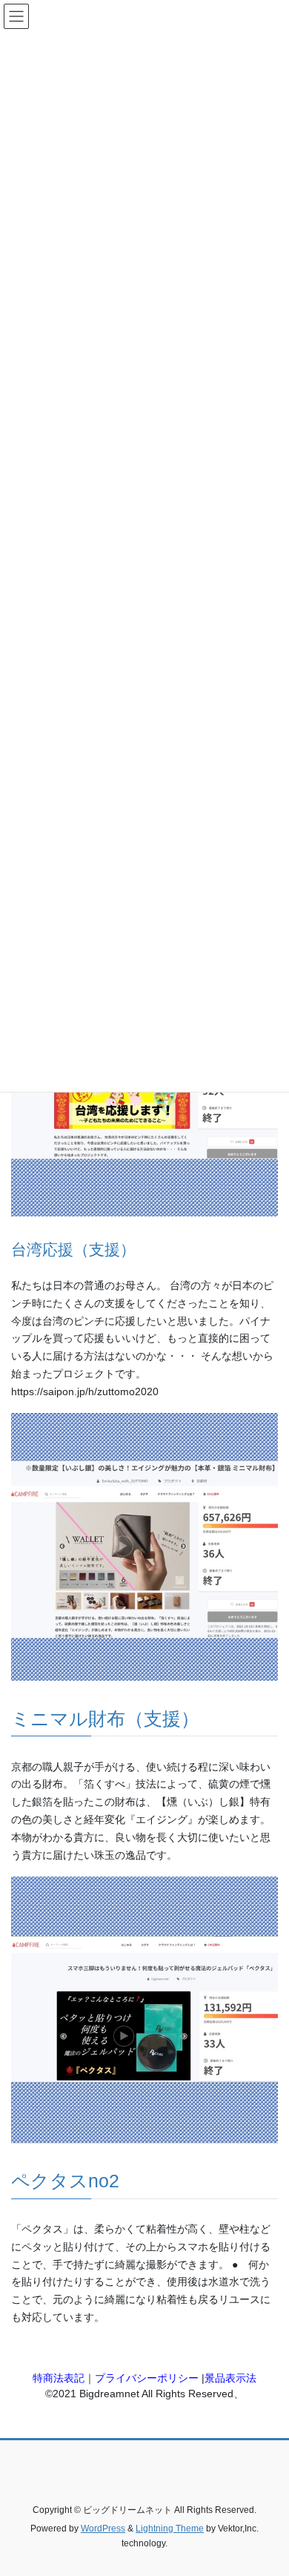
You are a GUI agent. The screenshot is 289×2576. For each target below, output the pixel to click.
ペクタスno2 (65, 2181)
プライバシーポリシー (147, 2378)
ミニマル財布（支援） (105, 1719)
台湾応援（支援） (73, 1249)
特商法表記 (59, 2378)
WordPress (103, 2529)
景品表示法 (230, 2378)
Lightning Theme (170, 2529)
